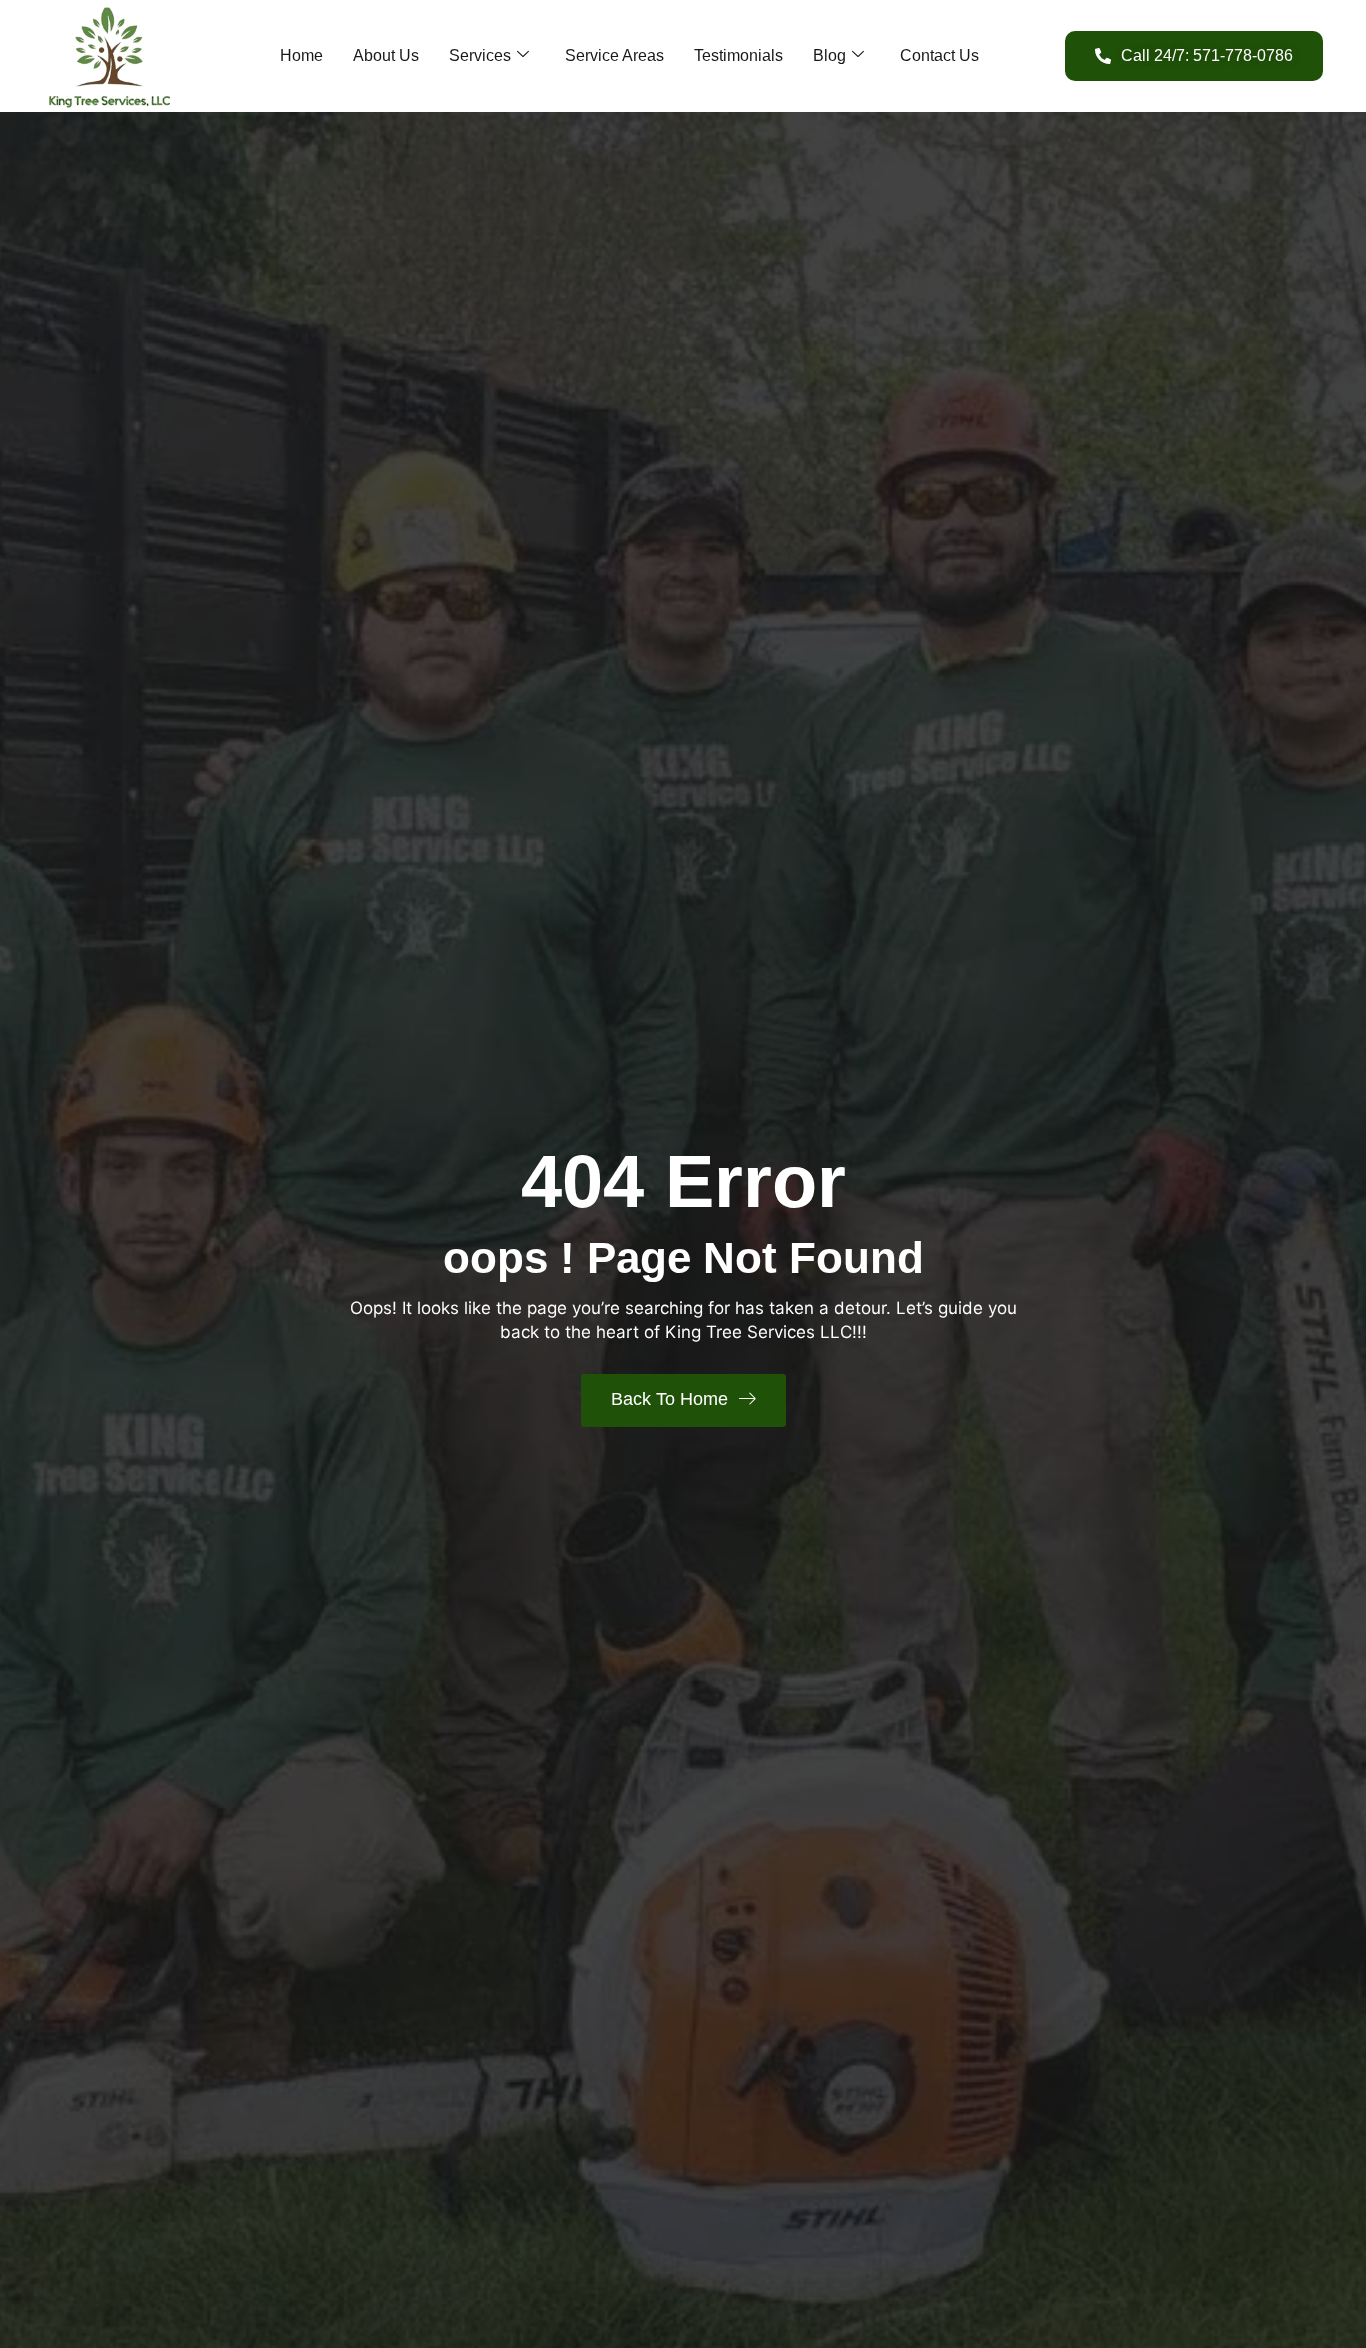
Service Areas (614, 55)
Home (301, 55)
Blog (829, 55)
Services (480, 55)
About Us (386, 55)
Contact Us (939, 55)
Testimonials (738, 55)
